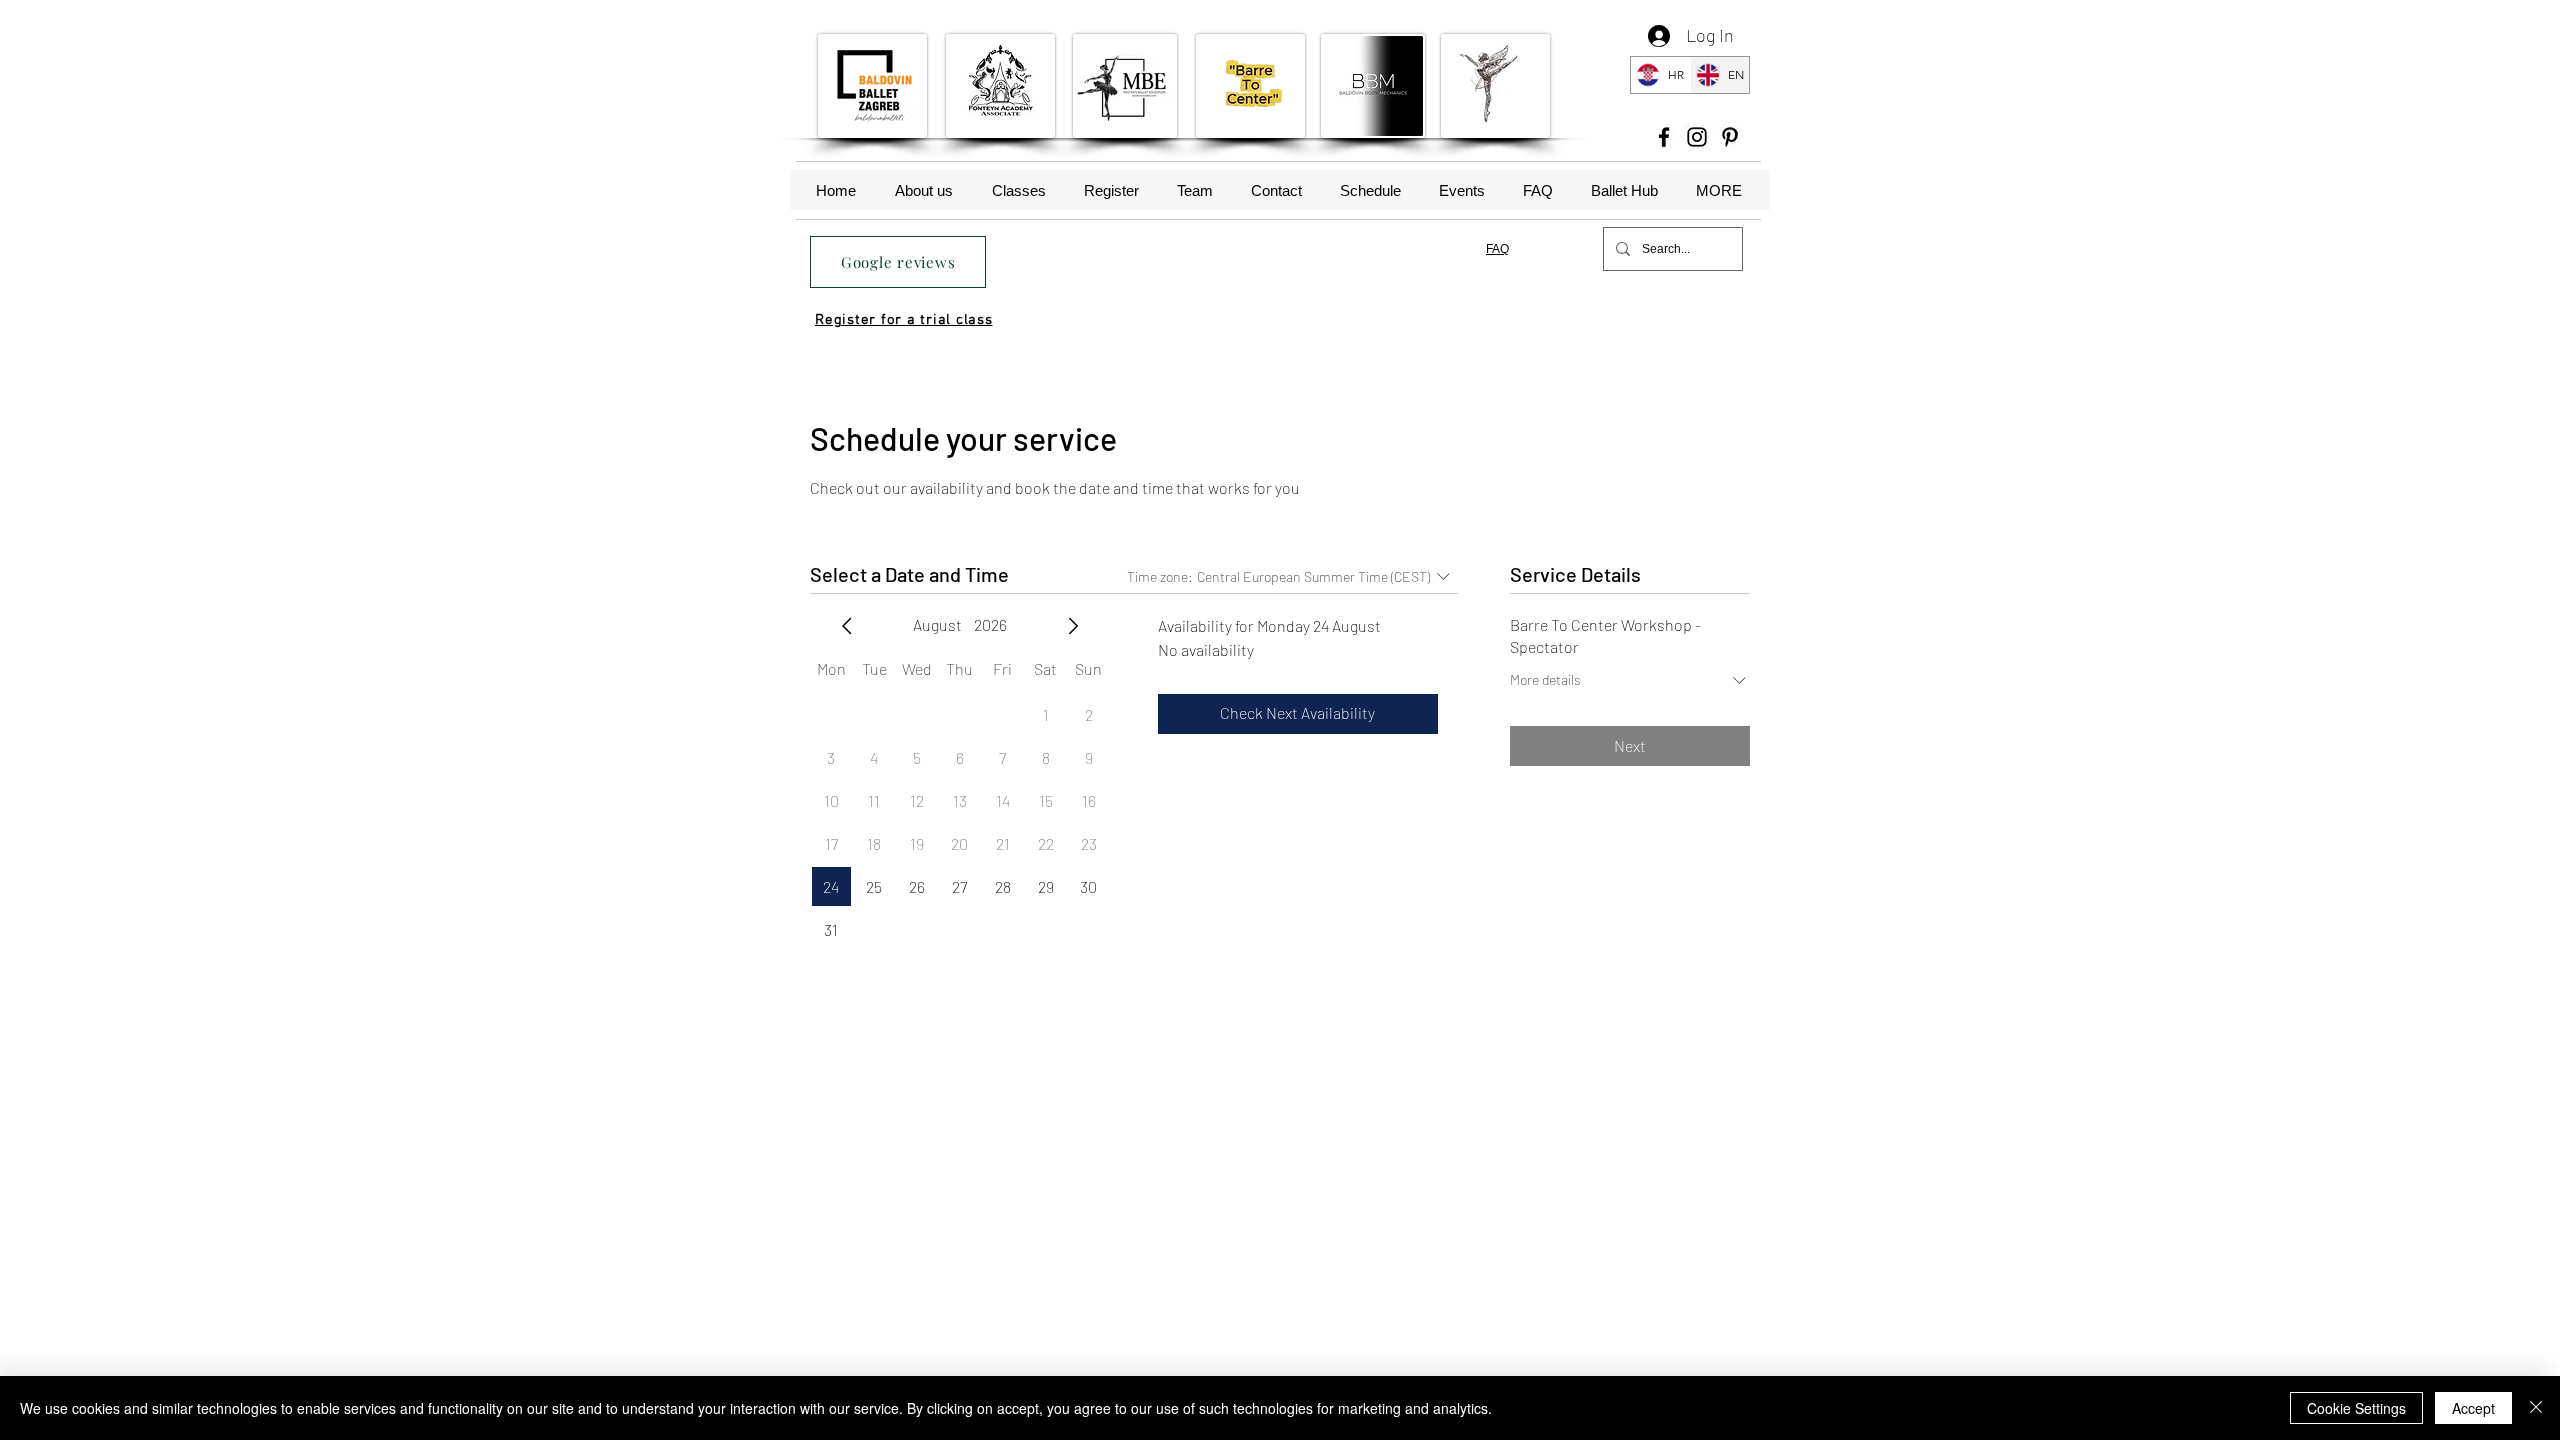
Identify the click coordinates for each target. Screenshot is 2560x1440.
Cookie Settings (2356, 1408)
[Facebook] (1664, 137)
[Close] (2536, 1408)
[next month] (1073, 626)
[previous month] (847, 626)
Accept (2473, 1408)
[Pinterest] (1730, 137)
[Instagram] (1697, 137)
